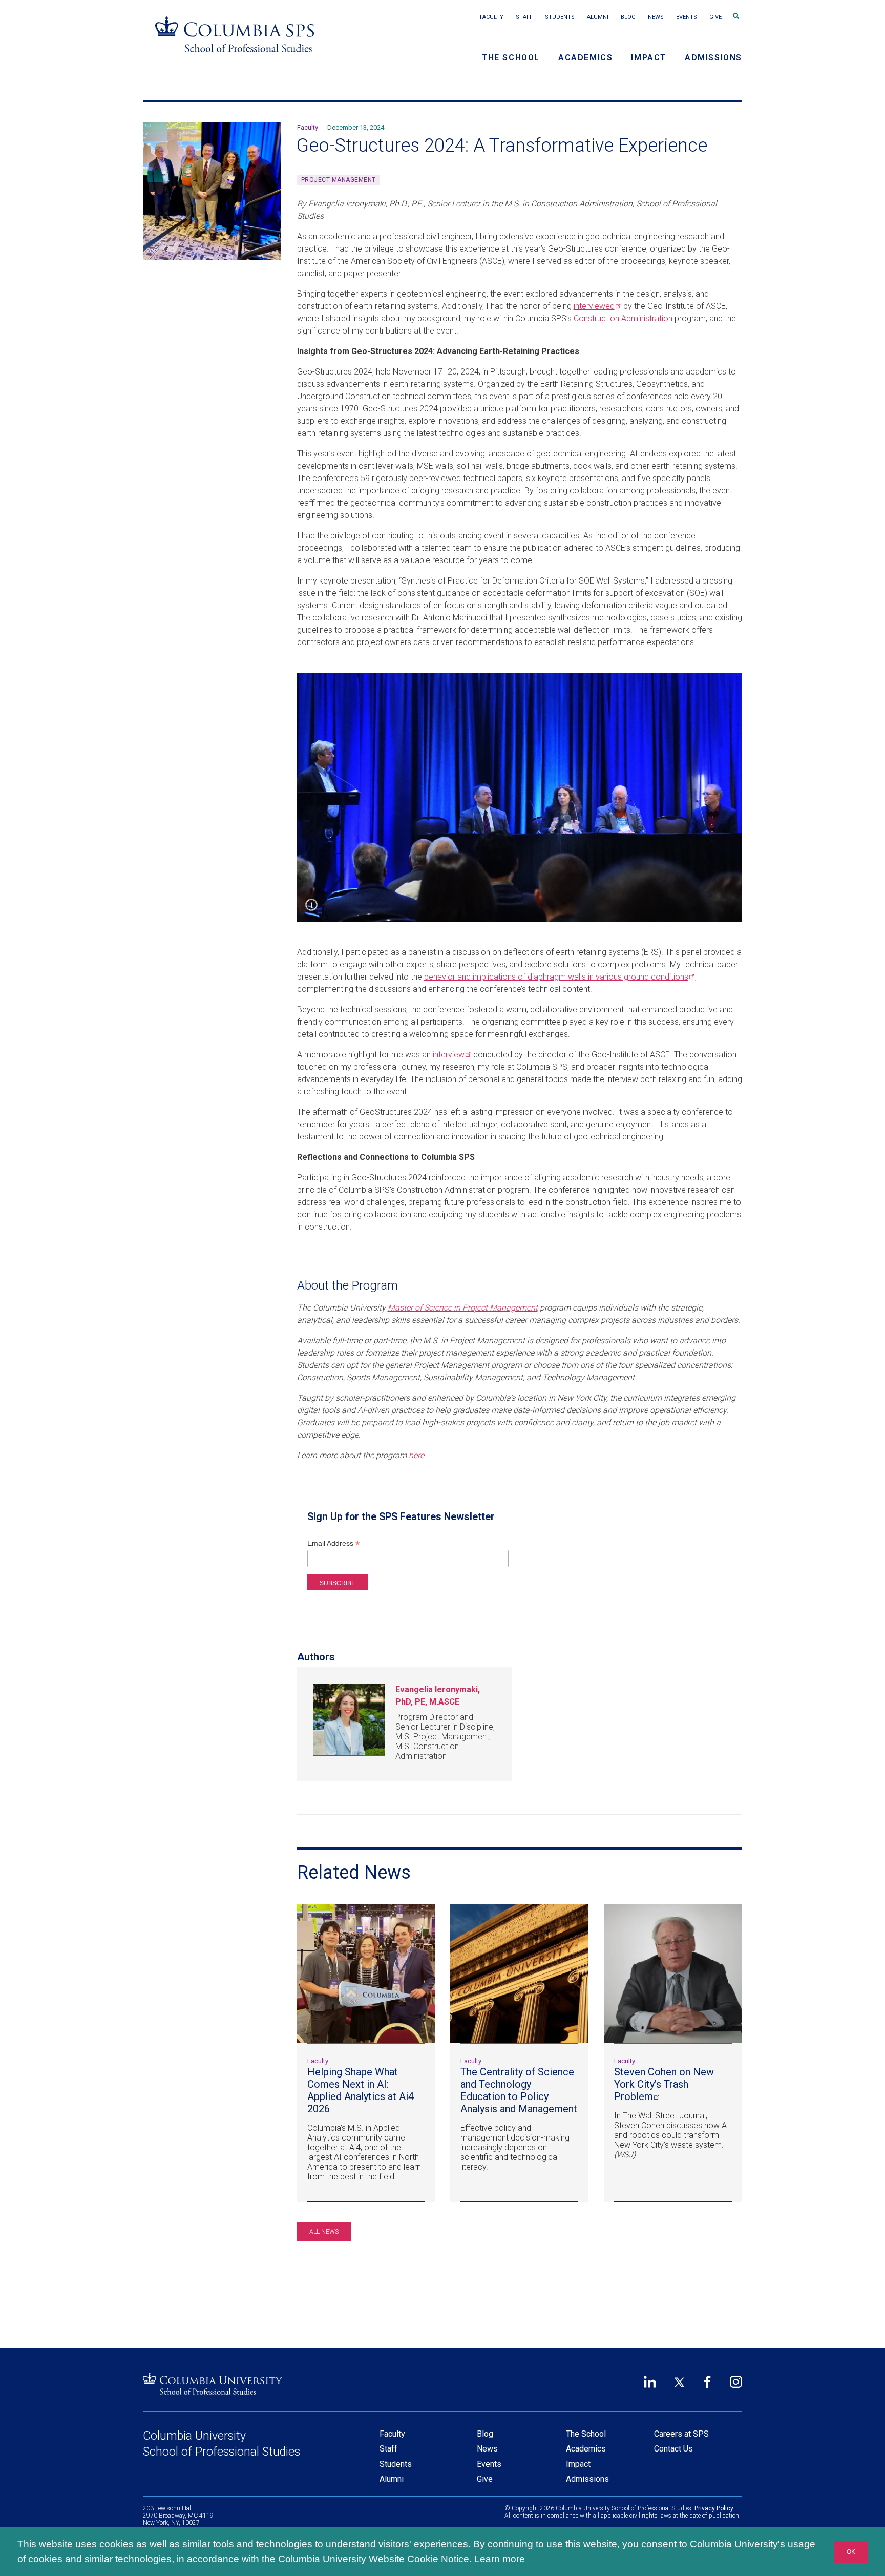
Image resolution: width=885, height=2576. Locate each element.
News (656, 17)
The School (511, 58)
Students (560, 17)
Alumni (598, 17)
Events (687, 17)
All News (324, 2232)
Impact (649, 58)
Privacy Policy (714, 2508)
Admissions (713, 58)
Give (715, 17)
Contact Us (673, 2449)
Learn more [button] (500, 2559)
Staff (524, 17)
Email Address (333, 1543)
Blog (628, 17)
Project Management (339, 180)
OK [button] (851, 2552)
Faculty (492, 17)
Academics (585, 58)
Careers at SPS (681, 2434)
